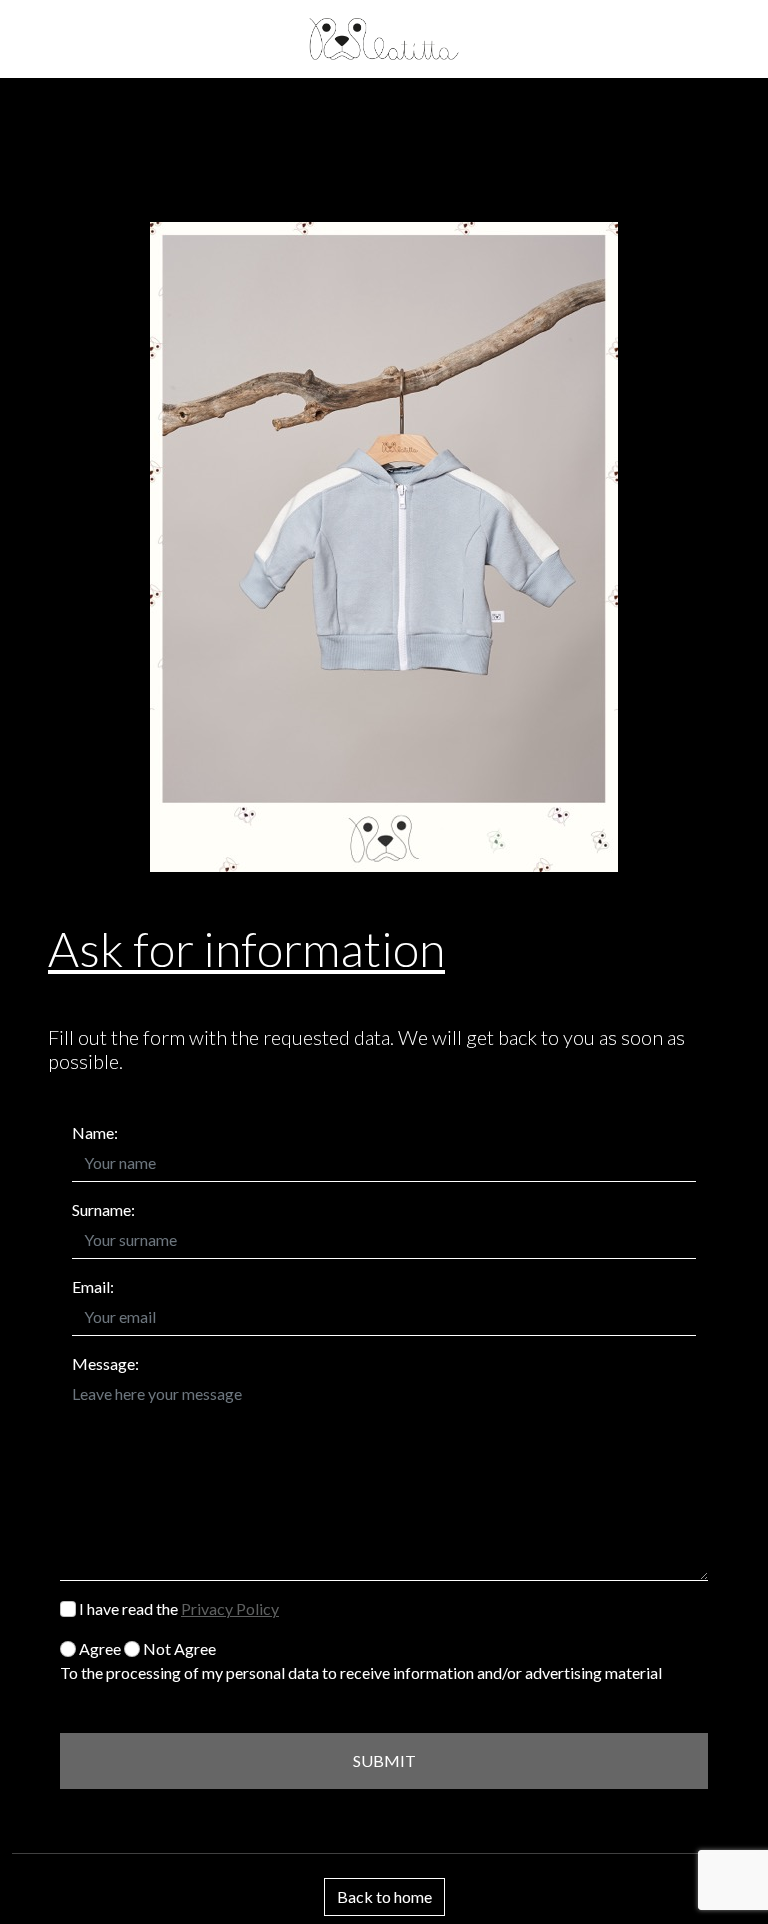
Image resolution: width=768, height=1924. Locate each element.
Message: (105, 1363)
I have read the (177, 1608)
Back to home (384, 1896)
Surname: (103, 1209)
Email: (93, 1286)
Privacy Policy (230, 1608)
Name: (95, 1132)
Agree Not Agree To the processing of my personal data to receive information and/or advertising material (361, 1660)
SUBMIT (384, 1760)
